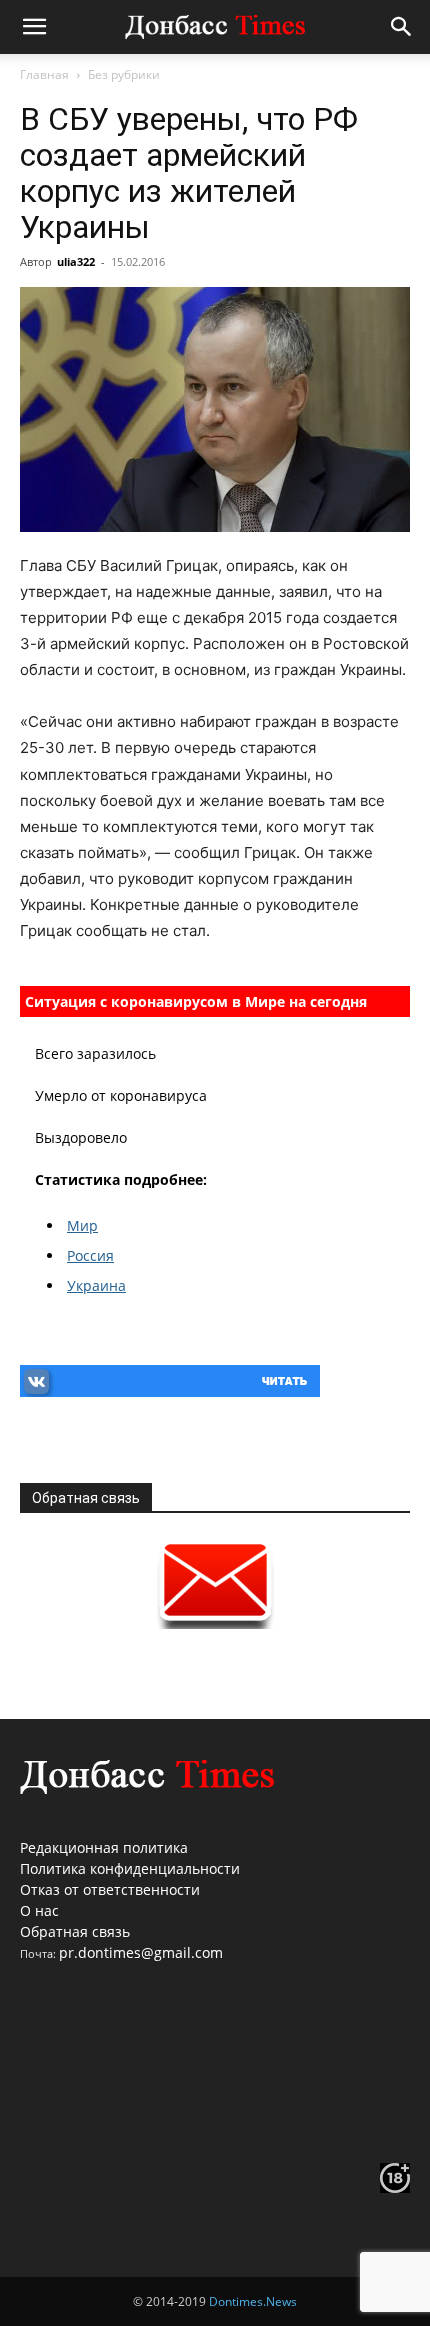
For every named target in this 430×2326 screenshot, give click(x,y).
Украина (96, 1285)
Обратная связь (75, 1931)
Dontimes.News (253, 2301)
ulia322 (76, 261)
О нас (39, 1910)
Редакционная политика (104, 1847)
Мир (82, 1225)
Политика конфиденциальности (130, 1868)
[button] (34, 27)
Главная (44, 74)
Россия (90, 1255)
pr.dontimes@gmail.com (141, 1952)
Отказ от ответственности (110, 1889)
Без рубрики (124, 74)
